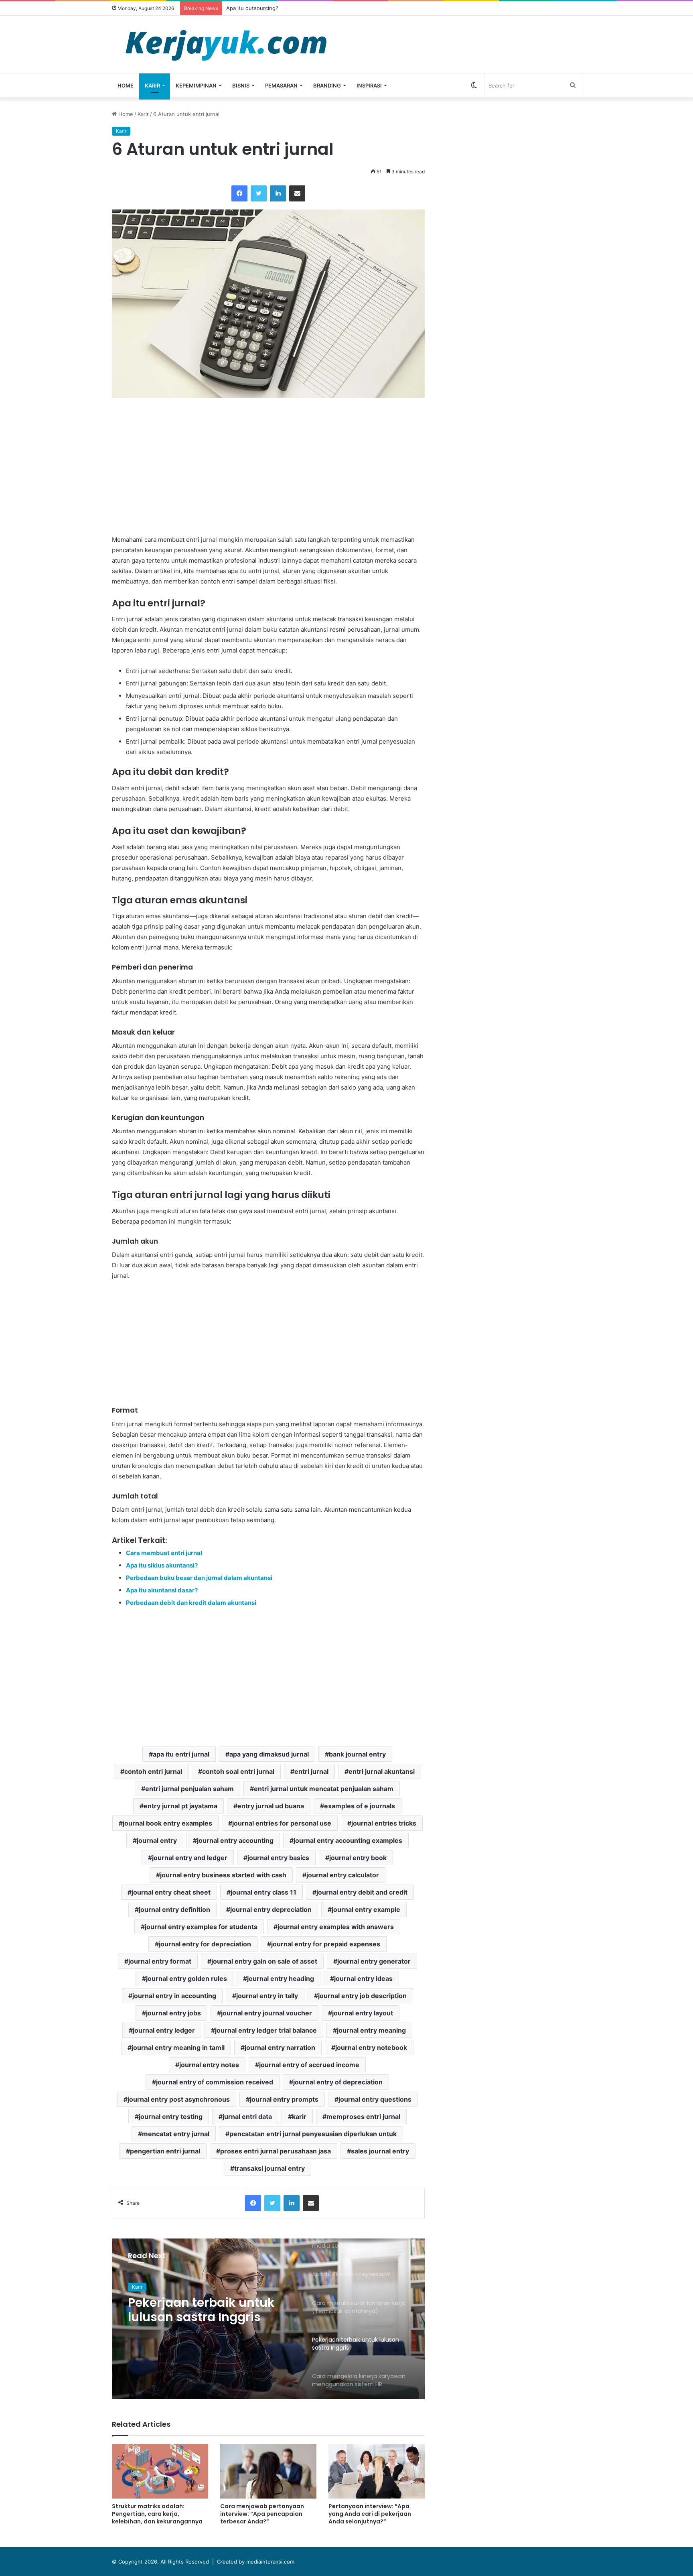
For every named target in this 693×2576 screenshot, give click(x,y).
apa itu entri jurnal (181, 1754)
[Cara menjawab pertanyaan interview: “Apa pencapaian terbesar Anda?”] (268, 2471)
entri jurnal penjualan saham (189, 1789)
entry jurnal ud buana (271, 1806)
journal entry (157, 1840)
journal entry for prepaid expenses (326, 1944)
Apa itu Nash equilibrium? (258, 8)
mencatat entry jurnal (176, 2134)
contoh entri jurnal (153, 1771)
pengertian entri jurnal (165, 2151)
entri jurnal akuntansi (382, 1771)
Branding (327, 85)
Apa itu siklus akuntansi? (162, 1565)
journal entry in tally (267, 1996)
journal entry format (160, 1961)
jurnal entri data (247, 2117)
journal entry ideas (363, 1978)
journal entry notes (209, 2065)
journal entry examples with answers (336, 1927)
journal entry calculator (343, 1875)
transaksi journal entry (269, 2168)
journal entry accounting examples (348, 1840)
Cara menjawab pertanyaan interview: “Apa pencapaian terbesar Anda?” (262, 2514)
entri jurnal (311, 1771)
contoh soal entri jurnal (238, 1771)
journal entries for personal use (282, 1823)
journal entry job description (362, 1996)
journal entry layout (363, 2013)
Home (126, 85)
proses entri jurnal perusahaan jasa (276, 2151)
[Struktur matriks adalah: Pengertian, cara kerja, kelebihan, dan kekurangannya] (160, 2471)
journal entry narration (280, 2047)
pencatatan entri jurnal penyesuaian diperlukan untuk (313, 2134)
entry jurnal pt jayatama (180, 1806)
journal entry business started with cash (223, 1875)
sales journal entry (380, 2151)
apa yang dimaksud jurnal (269, 1754)
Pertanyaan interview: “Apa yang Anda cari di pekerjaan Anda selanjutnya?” (370, 2514)
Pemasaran (281, 85)
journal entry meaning (371, 2030)
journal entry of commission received (215, 2082)
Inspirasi (369, 85)
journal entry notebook (371, 2047)
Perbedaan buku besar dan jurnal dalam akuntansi (199, 1578)
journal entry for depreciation (205, 1944)
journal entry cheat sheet (171, 1892)
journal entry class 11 (263, 1892)
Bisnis (241, 85)
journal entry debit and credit (362, 1892)
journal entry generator (374, 1961)
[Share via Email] (297, 193)
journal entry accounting (235, 1840)
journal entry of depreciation (338, 2082)
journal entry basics (278, 1858)
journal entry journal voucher (266, 2013)
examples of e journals (360, 1806)
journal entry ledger (164, 2030)
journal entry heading (281, 1978)
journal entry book (358, 1858)
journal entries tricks (384, 1823)
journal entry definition (174, 1909)
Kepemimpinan (196, 85)
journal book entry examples (167, 1823)
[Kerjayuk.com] (226, 44)
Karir (152, 85)
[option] (268, 2319)
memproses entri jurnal (363, 2117)
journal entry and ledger (190, 1858)
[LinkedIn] (278, 193)
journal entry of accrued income (309, 2065)
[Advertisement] (268, 466)
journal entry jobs (173, 2013)
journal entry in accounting (174, 1996)
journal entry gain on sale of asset (264, 1961)
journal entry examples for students (201, 1927)
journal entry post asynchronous (179, 2099)
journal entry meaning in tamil (178, 2047)
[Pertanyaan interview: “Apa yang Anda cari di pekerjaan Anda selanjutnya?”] (377, 2471)
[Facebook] (239, 193)
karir (299, 2117)
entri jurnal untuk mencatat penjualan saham (324, 1789)
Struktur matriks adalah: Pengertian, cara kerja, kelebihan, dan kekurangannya (157, 2514)
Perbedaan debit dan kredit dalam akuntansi (191, 1603)
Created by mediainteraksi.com (256, 2562)
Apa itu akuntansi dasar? (162, 1590)
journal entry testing (171, 2117)
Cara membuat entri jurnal (164, 1553)
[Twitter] (259, 193)
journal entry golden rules (186, 1978)
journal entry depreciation (271, 1909)
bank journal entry (357, 1754)
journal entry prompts (284, 2099)
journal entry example (366, 1909)
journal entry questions (375, 2099)
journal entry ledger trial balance (266, 2030)
